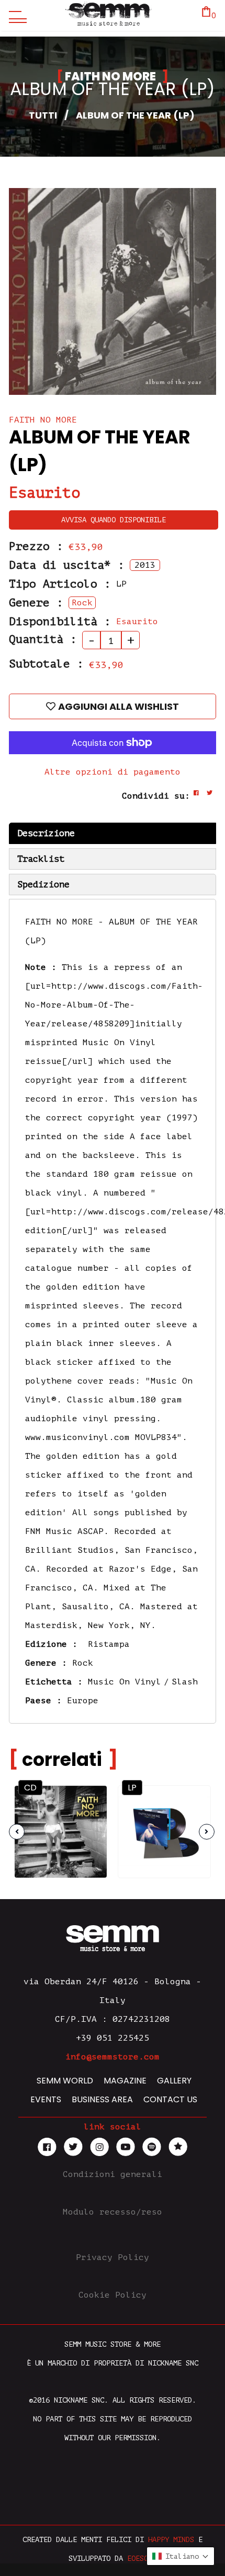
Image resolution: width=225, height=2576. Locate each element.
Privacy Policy (113, 2257)
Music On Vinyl (125, 1682)
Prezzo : (36, 546)
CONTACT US (170, 2099)
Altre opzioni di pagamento (113, 772)
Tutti (43, 115)
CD (30, 1788)
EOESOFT (142, 2559)
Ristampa (109, 1644)
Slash (185, 1682)
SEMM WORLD (65, 2081)
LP (132, 1788)
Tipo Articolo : (60, 584)
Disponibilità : (60, 622)
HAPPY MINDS (171, 2540)
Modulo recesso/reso (113, 2212)
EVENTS (46, 2099)
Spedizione (43, 885)
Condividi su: (156, 796)
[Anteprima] (89, 1801)
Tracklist (41, 859)
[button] (181, 2556)
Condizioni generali (113, 2174)
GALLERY (174, 2081)
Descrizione (46, 833)
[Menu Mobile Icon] (15, 16)
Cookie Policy (113, 2295)
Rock (83, 1663)
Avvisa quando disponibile (114, 520)
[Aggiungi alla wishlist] (89, 1821)
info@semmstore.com (113, 2057)
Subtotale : (46, 664)
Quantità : (43, 639)
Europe (83, 1701)
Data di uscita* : (67, 565)
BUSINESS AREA (102, 2099)
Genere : (36, 603)
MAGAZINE (125, 2081)
